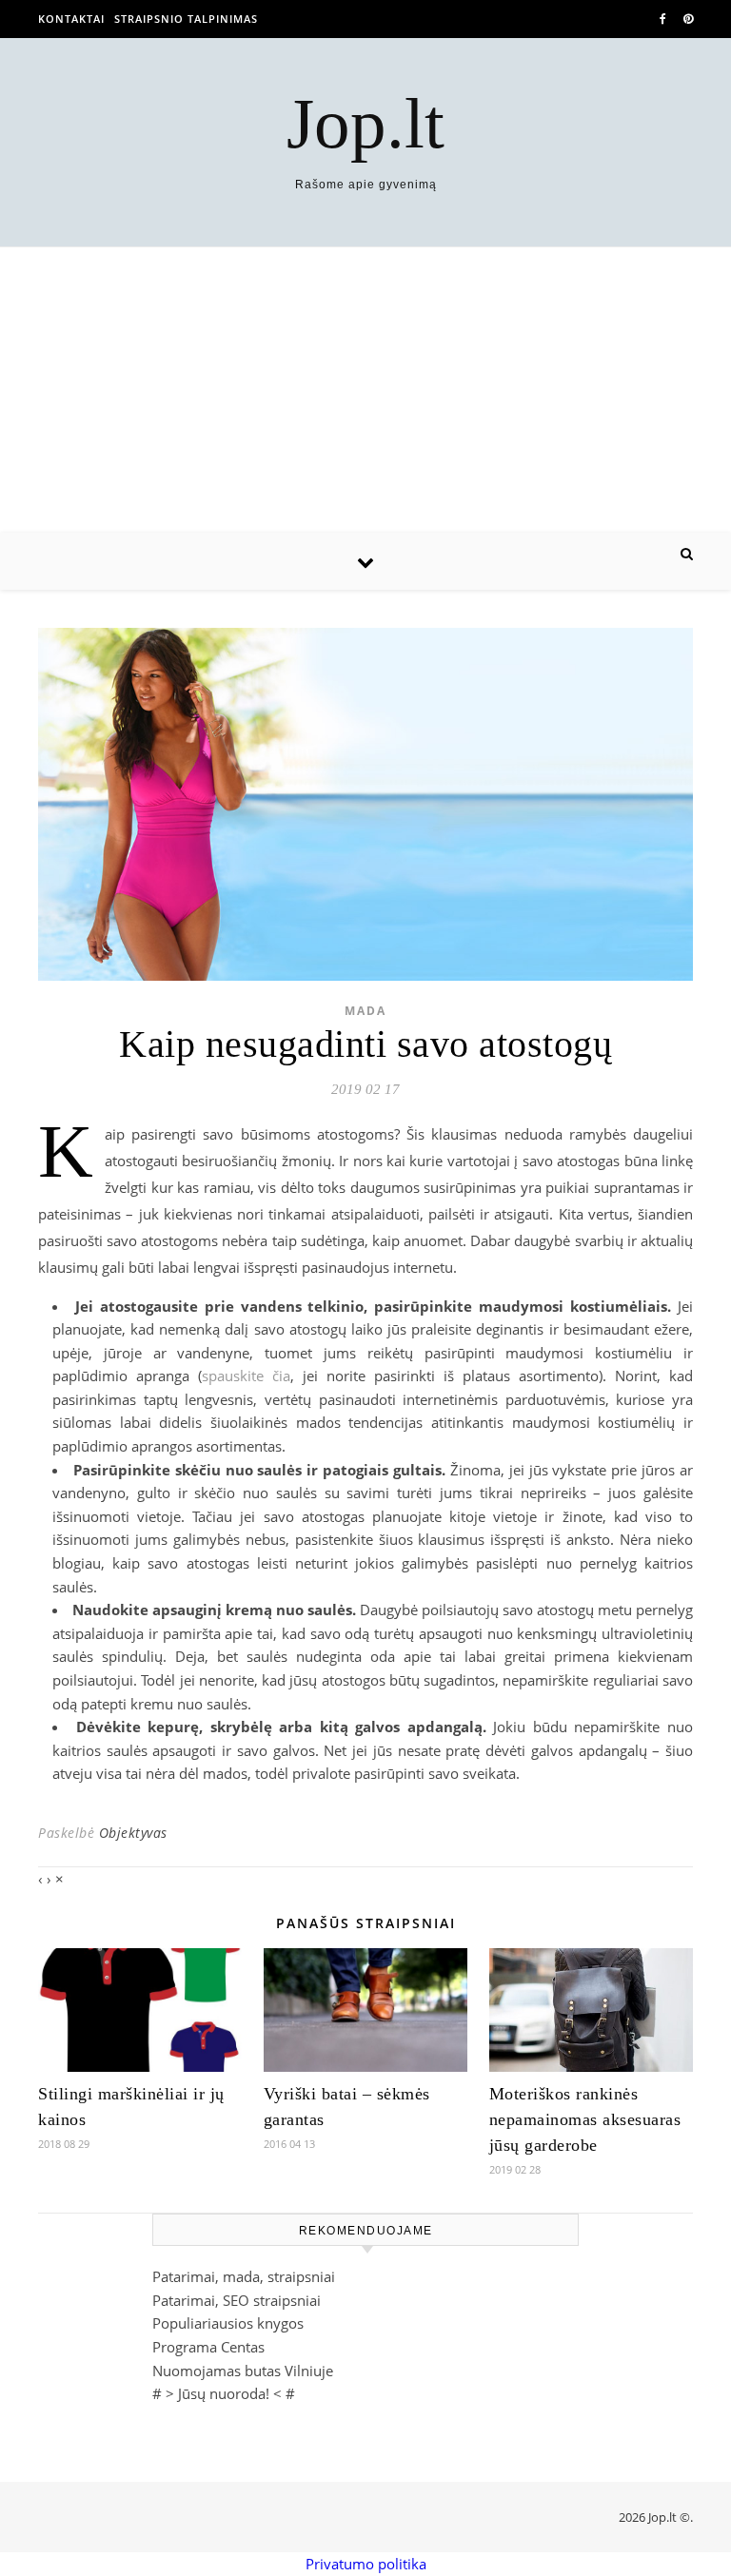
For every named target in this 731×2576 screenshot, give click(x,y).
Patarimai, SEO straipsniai (237, 2300)
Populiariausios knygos (228, 2323)
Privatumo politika (366, 2564)
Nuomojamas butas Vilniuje (243, 2371)
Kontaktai (71, 19)
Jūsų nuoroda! (224, 2393)
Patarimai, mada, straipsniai (244, 2276)
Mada (365, 1011)
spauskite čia (246, 1376)
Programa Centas (208, 2347)
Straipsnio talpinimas (186, 19)
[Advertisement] (365, 390)
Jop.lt (365, 123)
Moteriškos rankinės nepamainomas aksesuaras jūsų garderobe (585, 2119)
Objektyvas (133, 1833)
